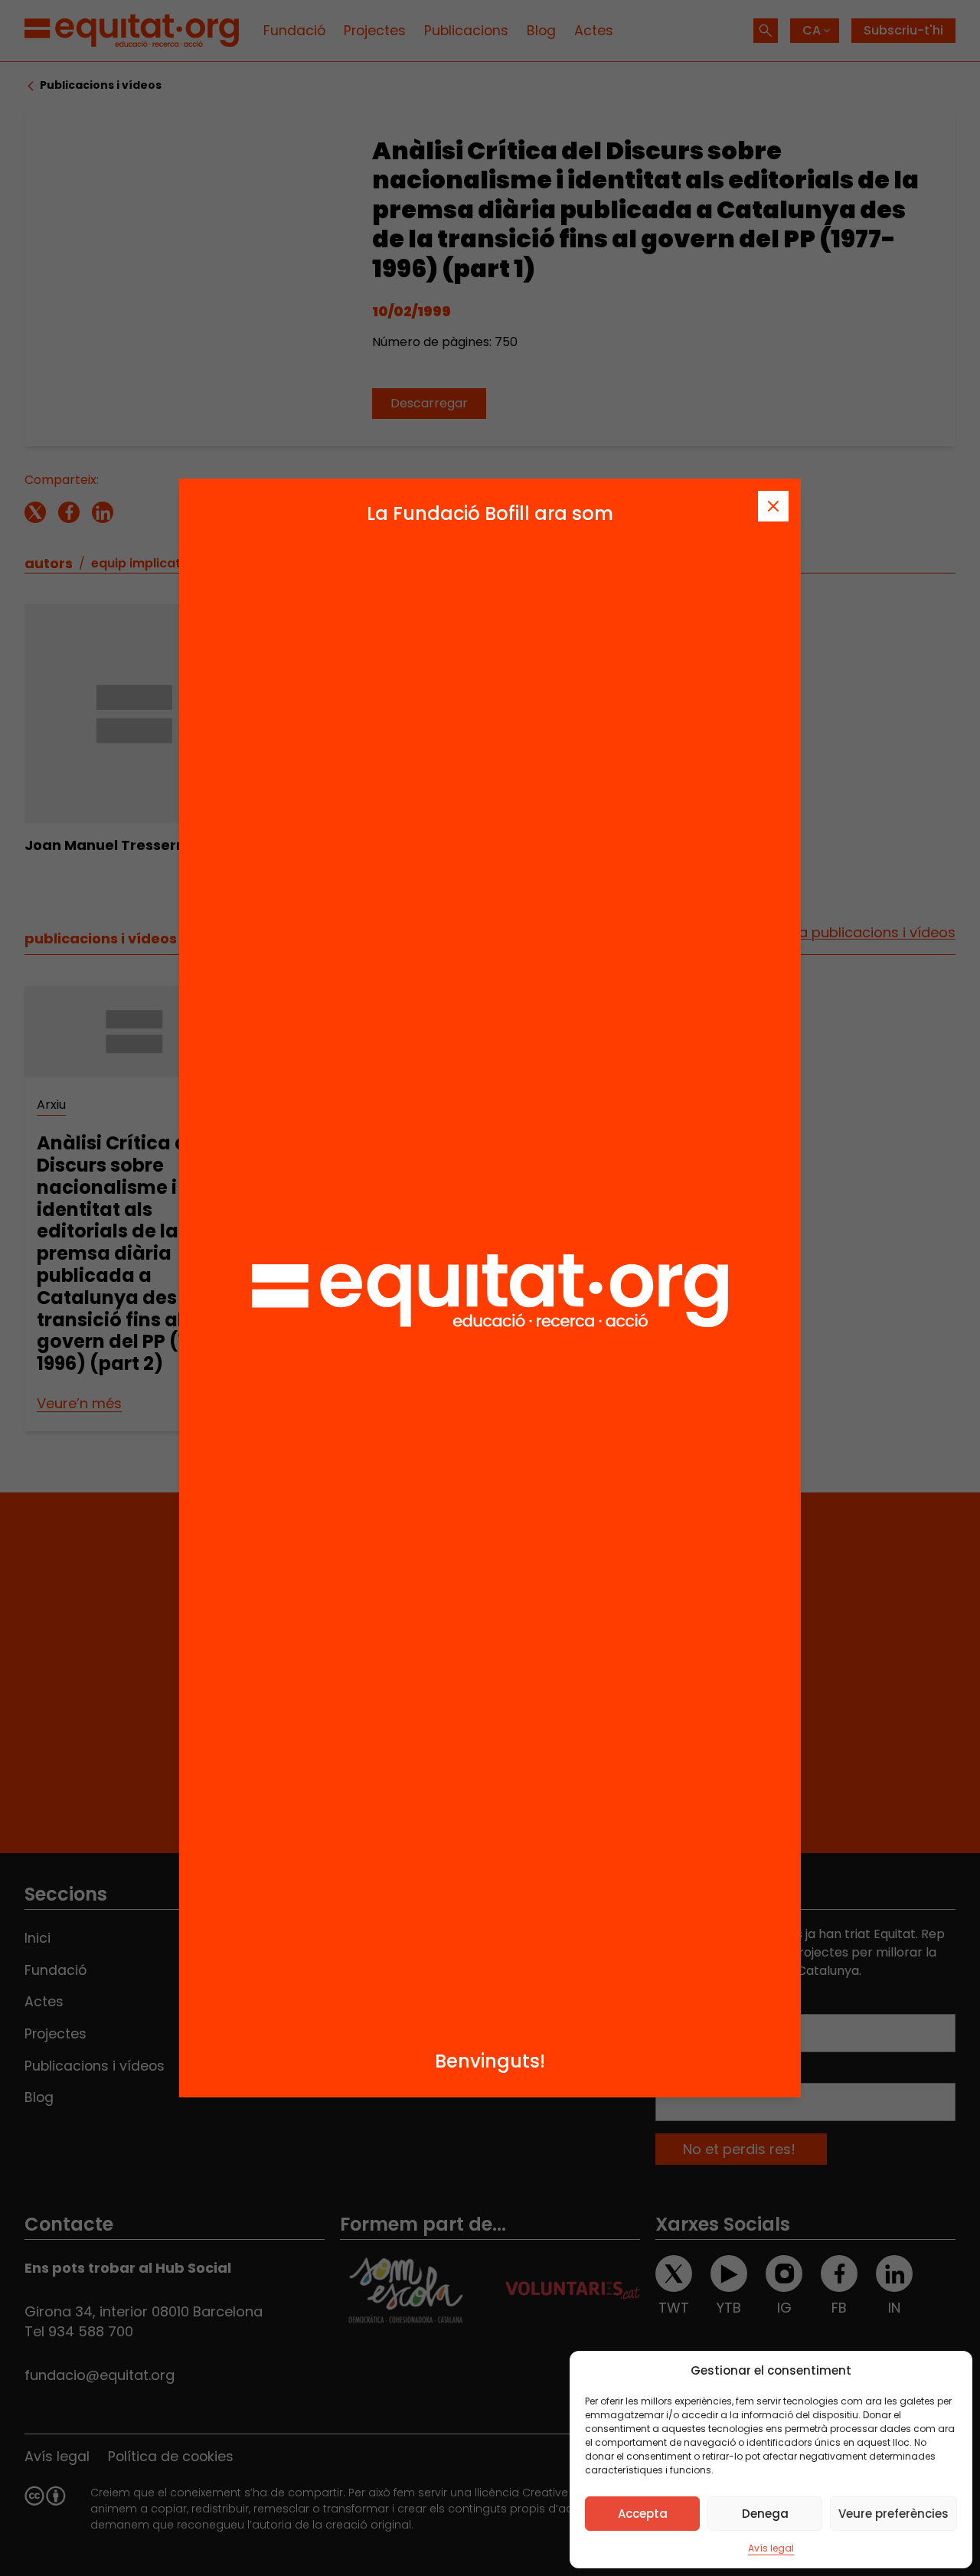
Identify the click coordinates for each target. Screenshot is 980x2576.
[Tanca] (773, 506)
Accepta (643, 2514)
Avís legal (771, 2548)
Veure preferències (893, 2514)
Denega (765, 2514)
